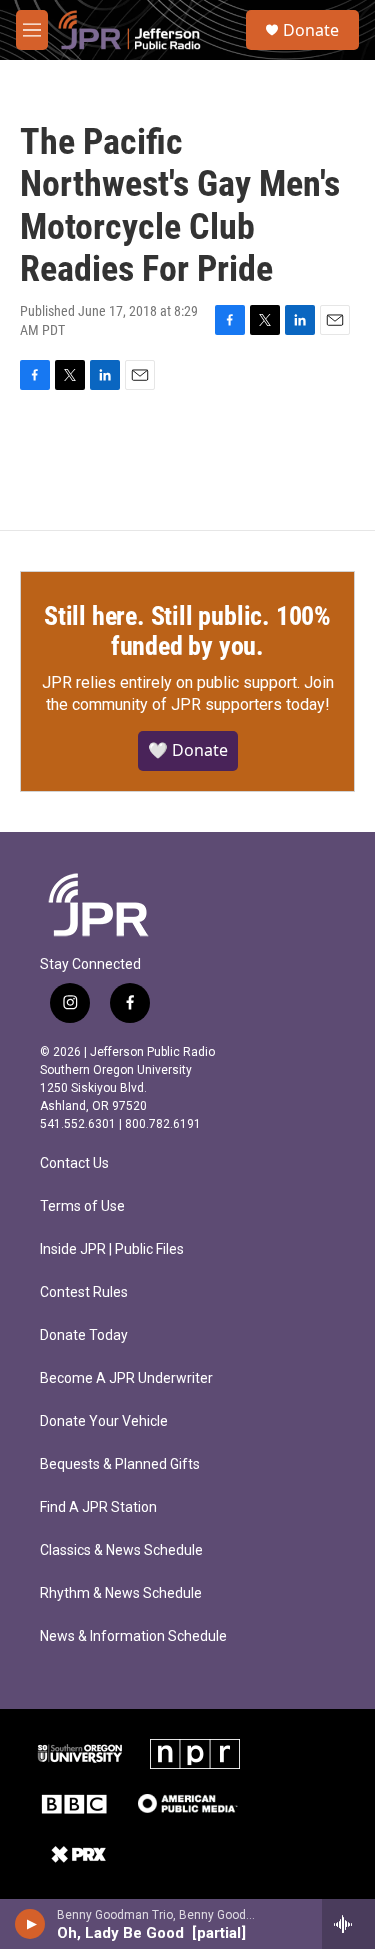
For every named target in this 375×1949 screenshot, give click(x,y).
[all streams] (348, 1924)
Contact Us (74, 1163)
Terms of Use (82, 1206)
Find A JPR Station (98, 1507)
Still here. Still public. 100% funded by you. (187, 631)
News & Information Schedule (133, 1636)
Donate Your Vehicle (104, 1421)
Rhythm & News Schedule (121, 1593)
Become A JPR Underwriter (126, 1378)
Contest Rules (84, 1292)
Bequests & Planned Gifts (120, 1464)
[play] (30, 1924)
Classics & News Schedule (121, 1550)
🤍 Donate (188, 750)
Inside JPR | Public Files (112, 1249)
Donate (311, 30)
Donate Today (84, 1335)
